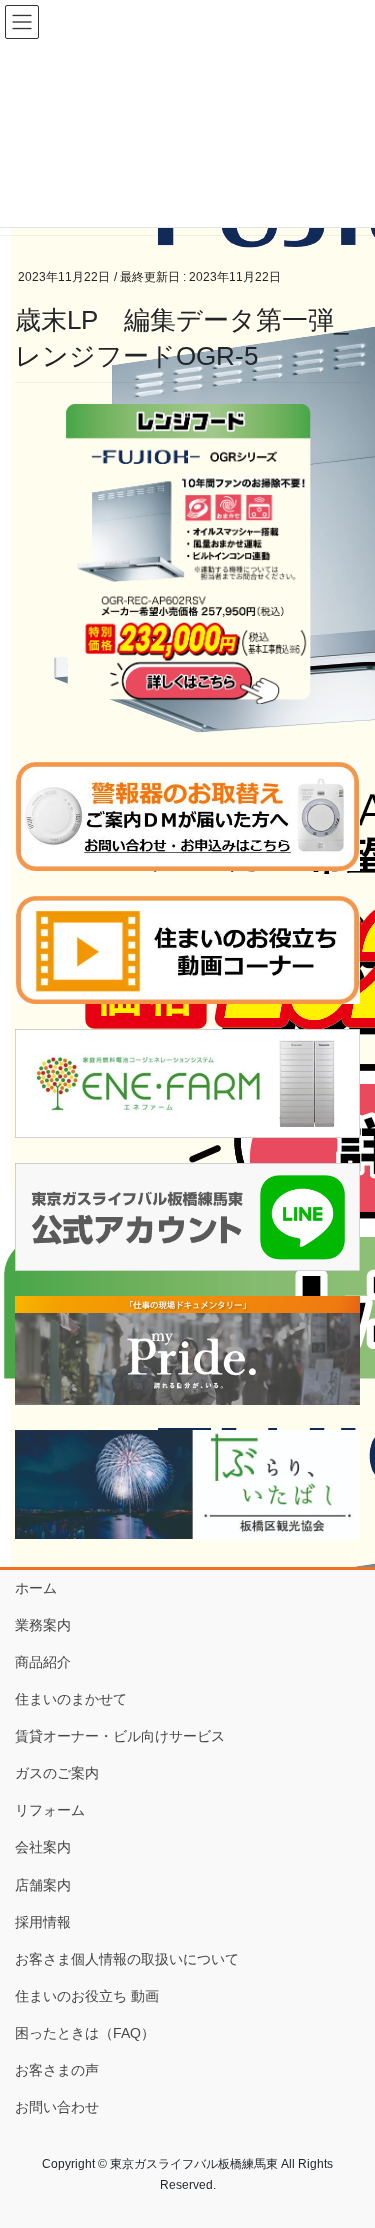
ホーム (36, 1588)
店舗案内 (43, 1885)
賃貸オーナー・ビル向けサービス (120, 1736)
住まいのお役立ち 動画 (87, 1996)
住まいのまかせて (71, 1699)
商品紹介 (43, 1662)
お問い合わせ (57, 2107)
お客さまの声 (57, 2070)
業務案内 (43, 1625)
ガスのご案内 (57, 1773)
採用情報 (43, 1922)
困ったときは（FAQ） (85, 2033)
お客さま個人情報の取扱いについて (127, 1959)
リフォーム (50, 1810)
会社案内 (43, 1847)
